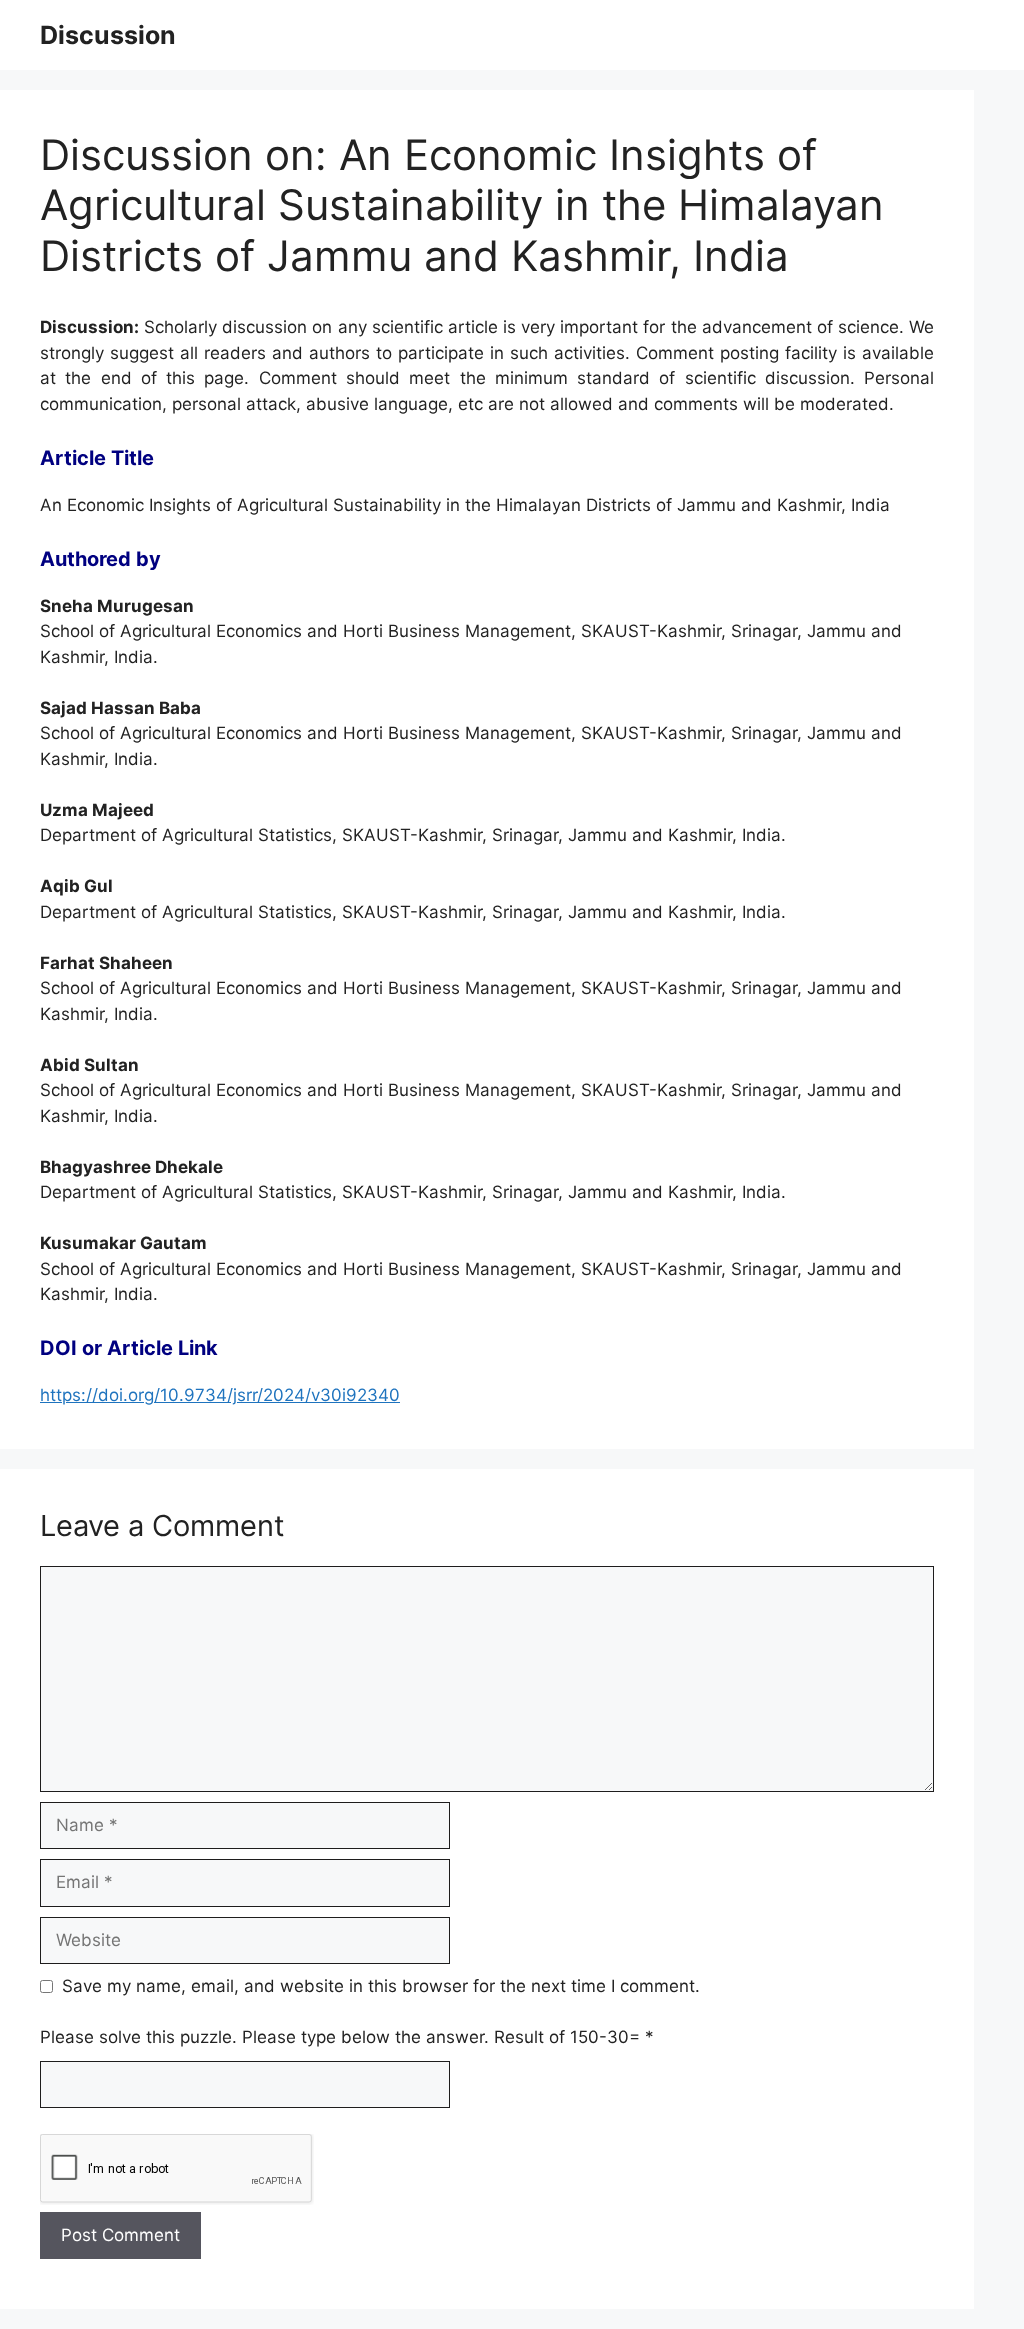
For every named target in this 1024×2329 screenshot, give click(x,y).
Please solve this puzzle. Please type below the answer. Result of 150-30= (347, 2037)
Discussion (108, 35)
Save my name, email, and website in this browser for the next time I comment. (381, 1986)
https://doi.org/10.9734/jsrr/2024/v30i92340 (220, 1395)
